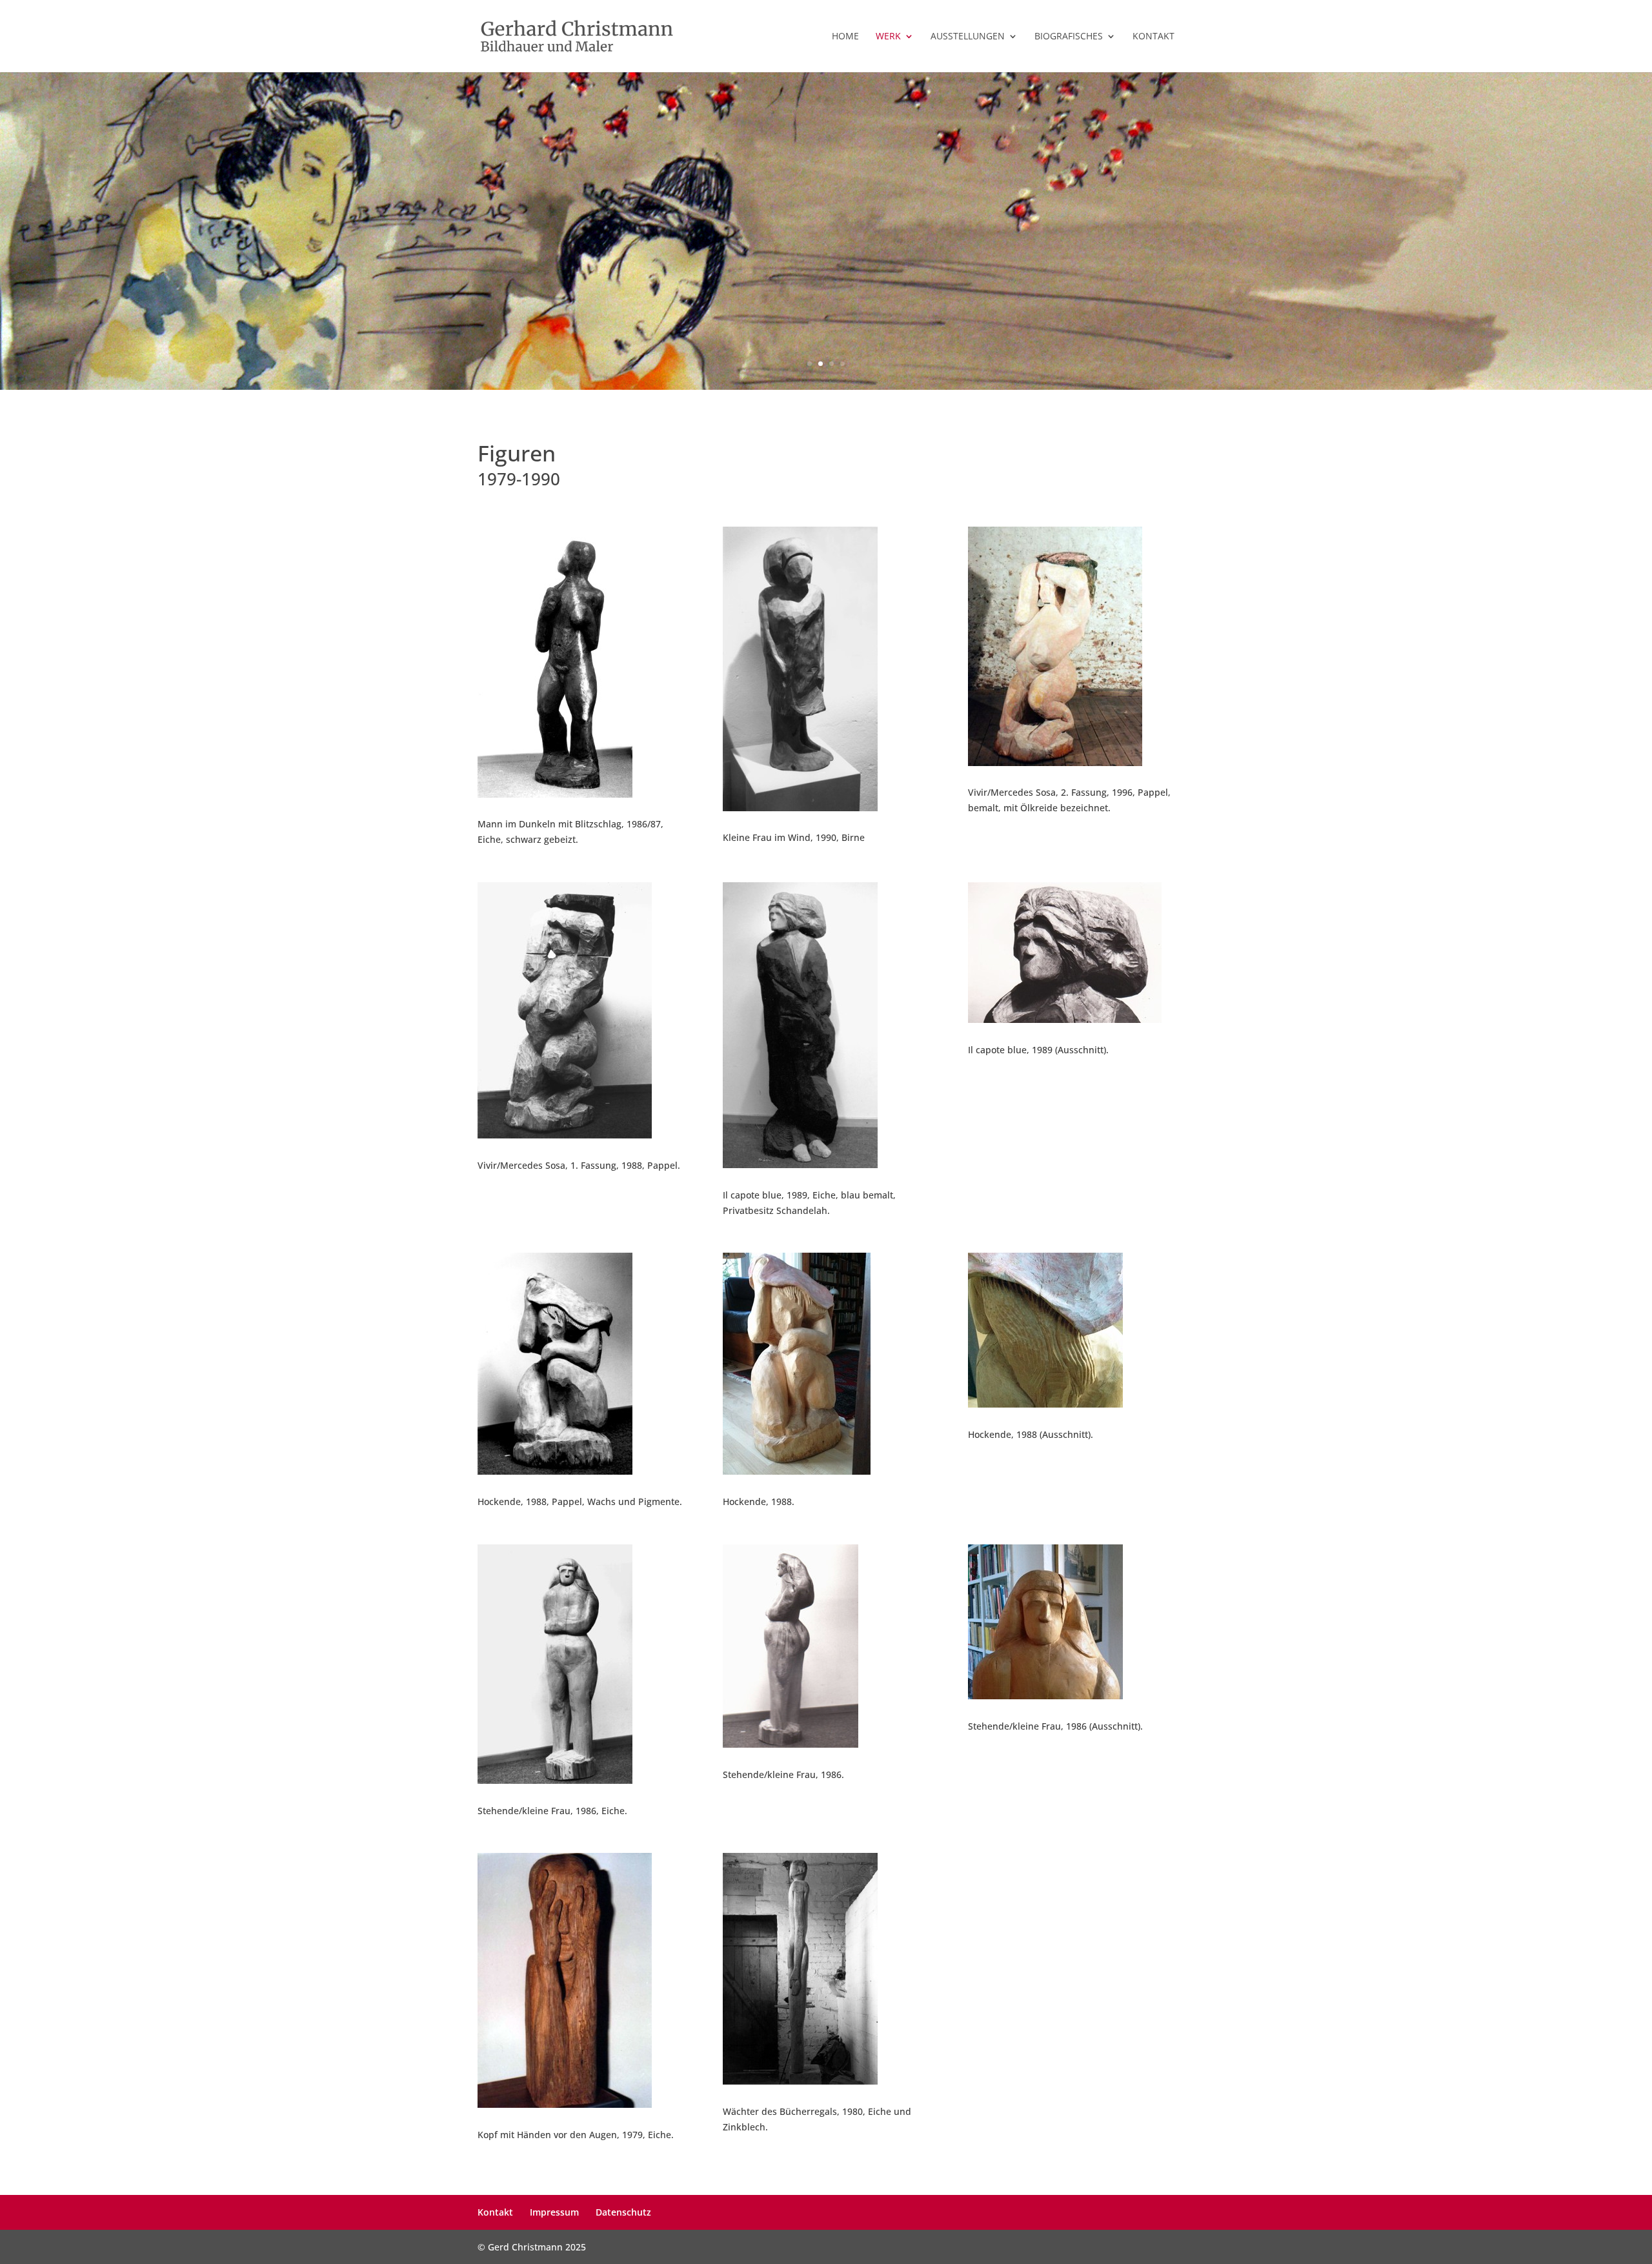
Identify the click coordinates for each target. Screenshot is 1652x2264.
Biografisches (1069, 37)
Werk (888, 37)
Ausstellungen (968, 37)
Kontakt (1153, 37)
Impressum (554, 2212)
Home (845, 37)
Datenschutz (623, 2212)
